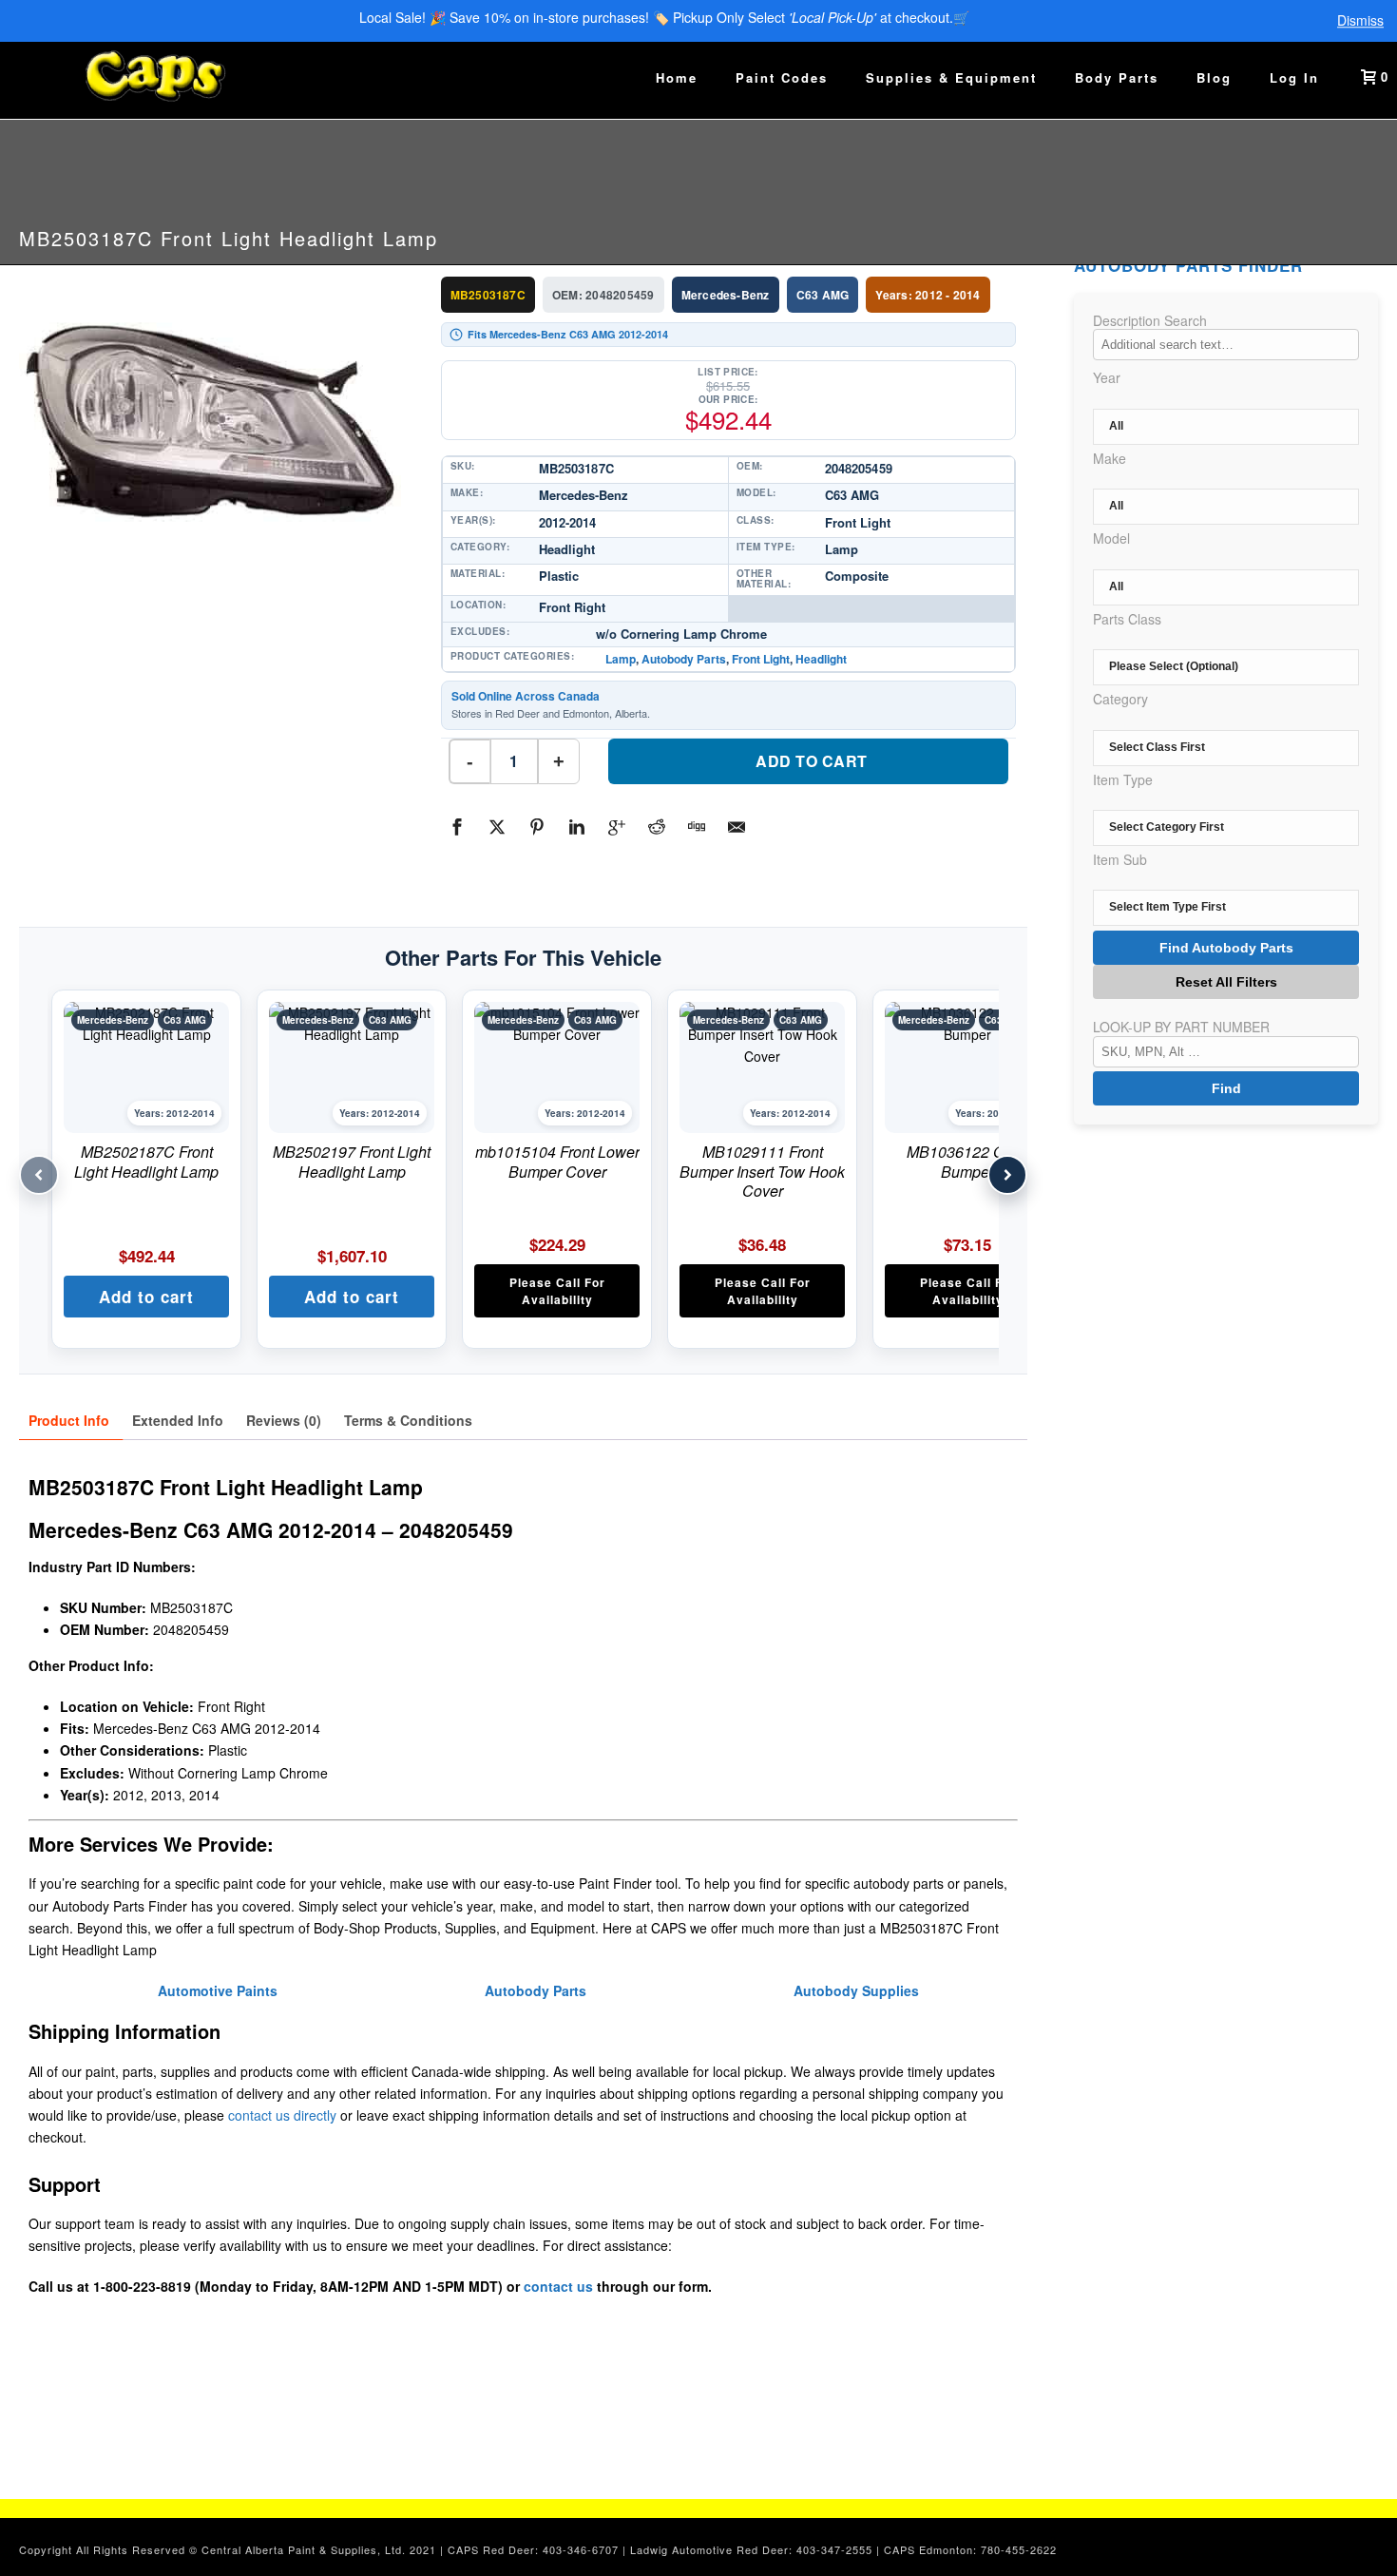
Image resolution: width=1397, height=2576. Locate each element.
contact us (558, 2286)
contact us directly (282, 2115)
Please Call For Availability (557, 1291)
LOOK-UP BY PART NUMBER (1181, 1027)
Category (1120, 699)
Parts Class (1127, 619)
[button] (146, 1297)
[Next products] (1007, 1175)
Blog (1214, 77)
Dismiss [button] (1360, 21)
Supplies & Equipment (951, 77)
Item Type (1123, 779)
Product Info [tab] (69, 1420)
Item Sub (1120, 859)
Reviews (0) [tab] (284, 1420)
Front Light (761, 659)
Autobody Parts (684, 659)
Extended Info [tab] (178, 1420)
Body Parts (1117, 77)
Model (1111, 538)
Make (1110, 458)
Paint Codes (782, 77)
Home (677, 77)
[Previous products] (39, 1175)
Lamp (621, 659)
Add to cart (812, 761)
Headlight (821, 659)
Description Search (1150, 320)
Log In (1294, 77)
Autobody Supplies (856, 1990)
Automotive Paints (218, 1990)
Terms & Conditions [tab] (408, 1420)
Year (1107, 377)
